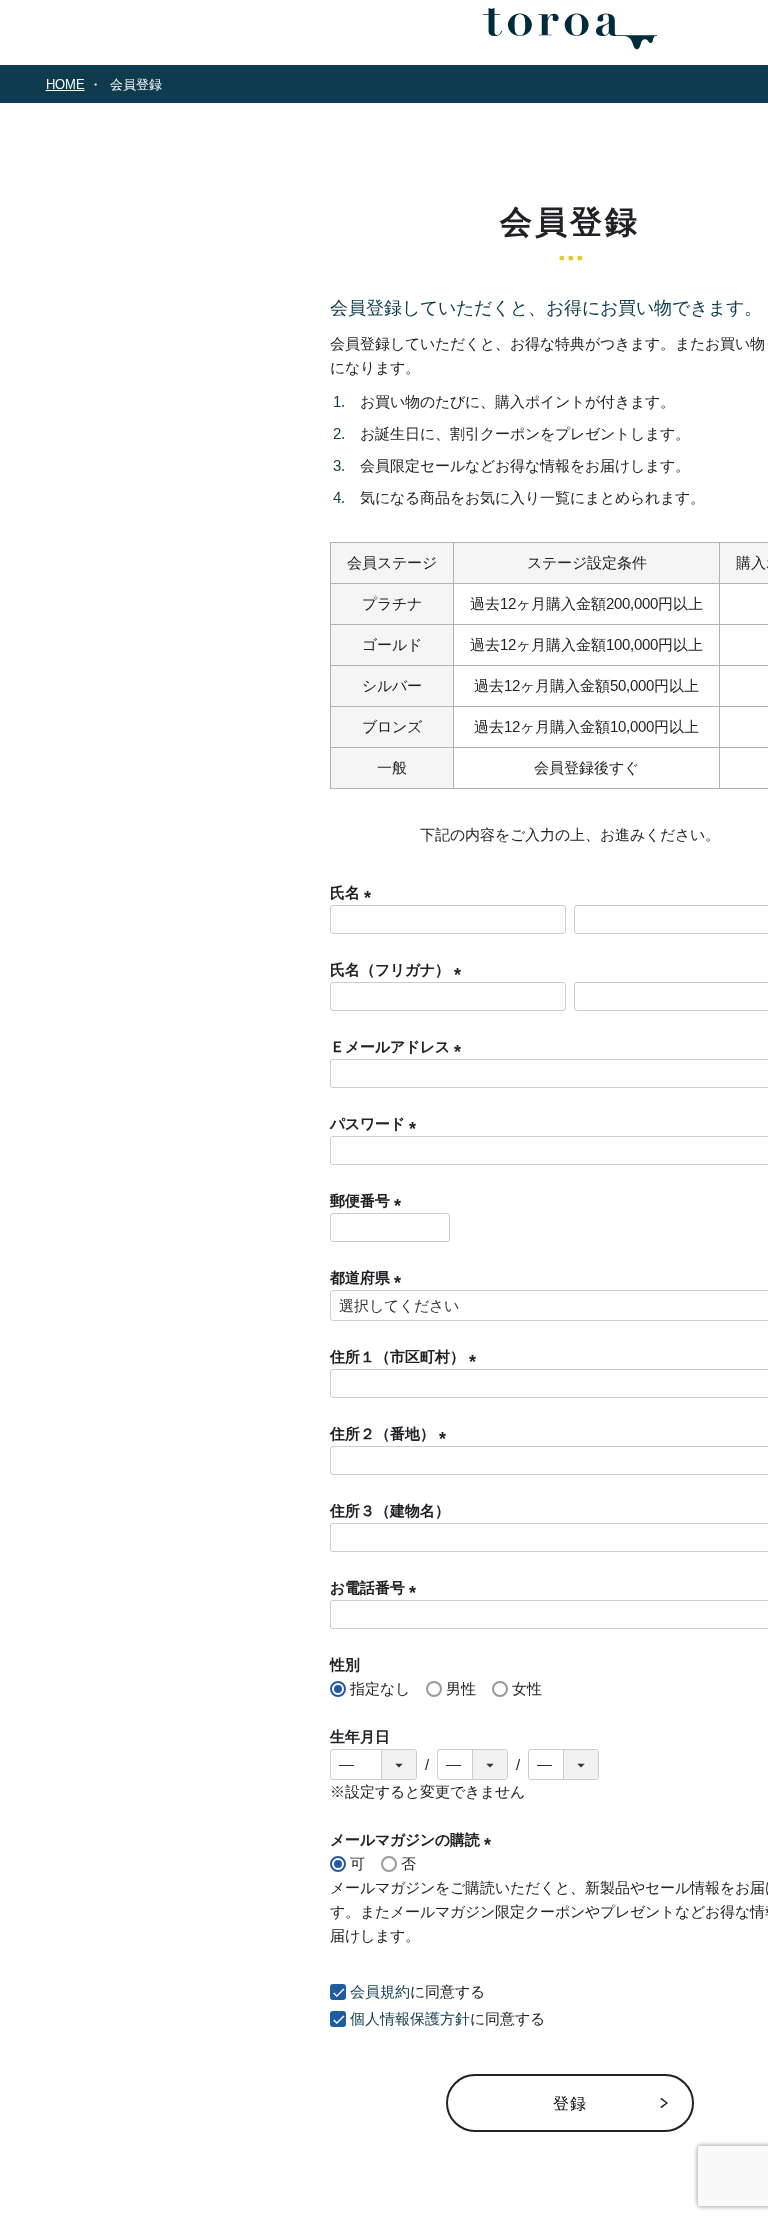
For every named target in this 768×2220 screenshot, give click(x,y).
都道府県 (369, 1277)
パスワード (377, 1123)
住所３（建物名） (390, 1510)
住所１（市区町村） (407, 1356)
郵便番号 (369, 1200)
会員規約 (380, 1991)
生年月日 (360, 1736)
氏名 (354, 892)
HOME (65, 84)
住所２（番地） (392, 1433)
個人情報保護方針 (410, 2018)
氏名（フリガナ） (399, 969)
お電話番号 (377, 1587)
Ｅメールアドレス (399, 1046)
